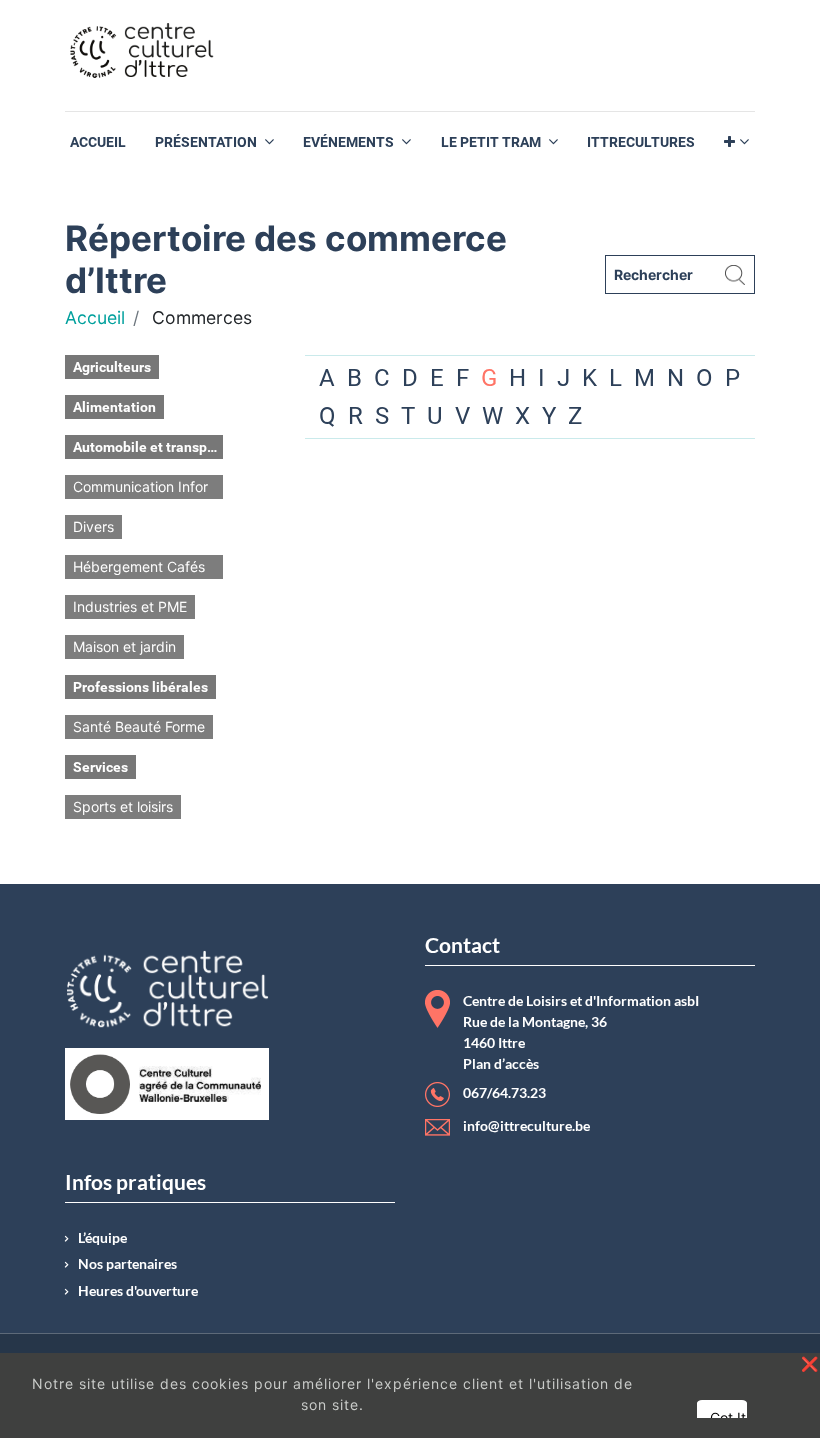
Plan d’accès (501, 1064)
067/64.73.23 (504, 1093)
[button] (736, 142)
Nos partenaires (127, 1264)
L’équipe (102, 1238)
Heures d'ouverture (138, 1291)
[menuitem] (98, 142)
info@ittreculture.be (526, 1126)
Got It (728, 1417)
